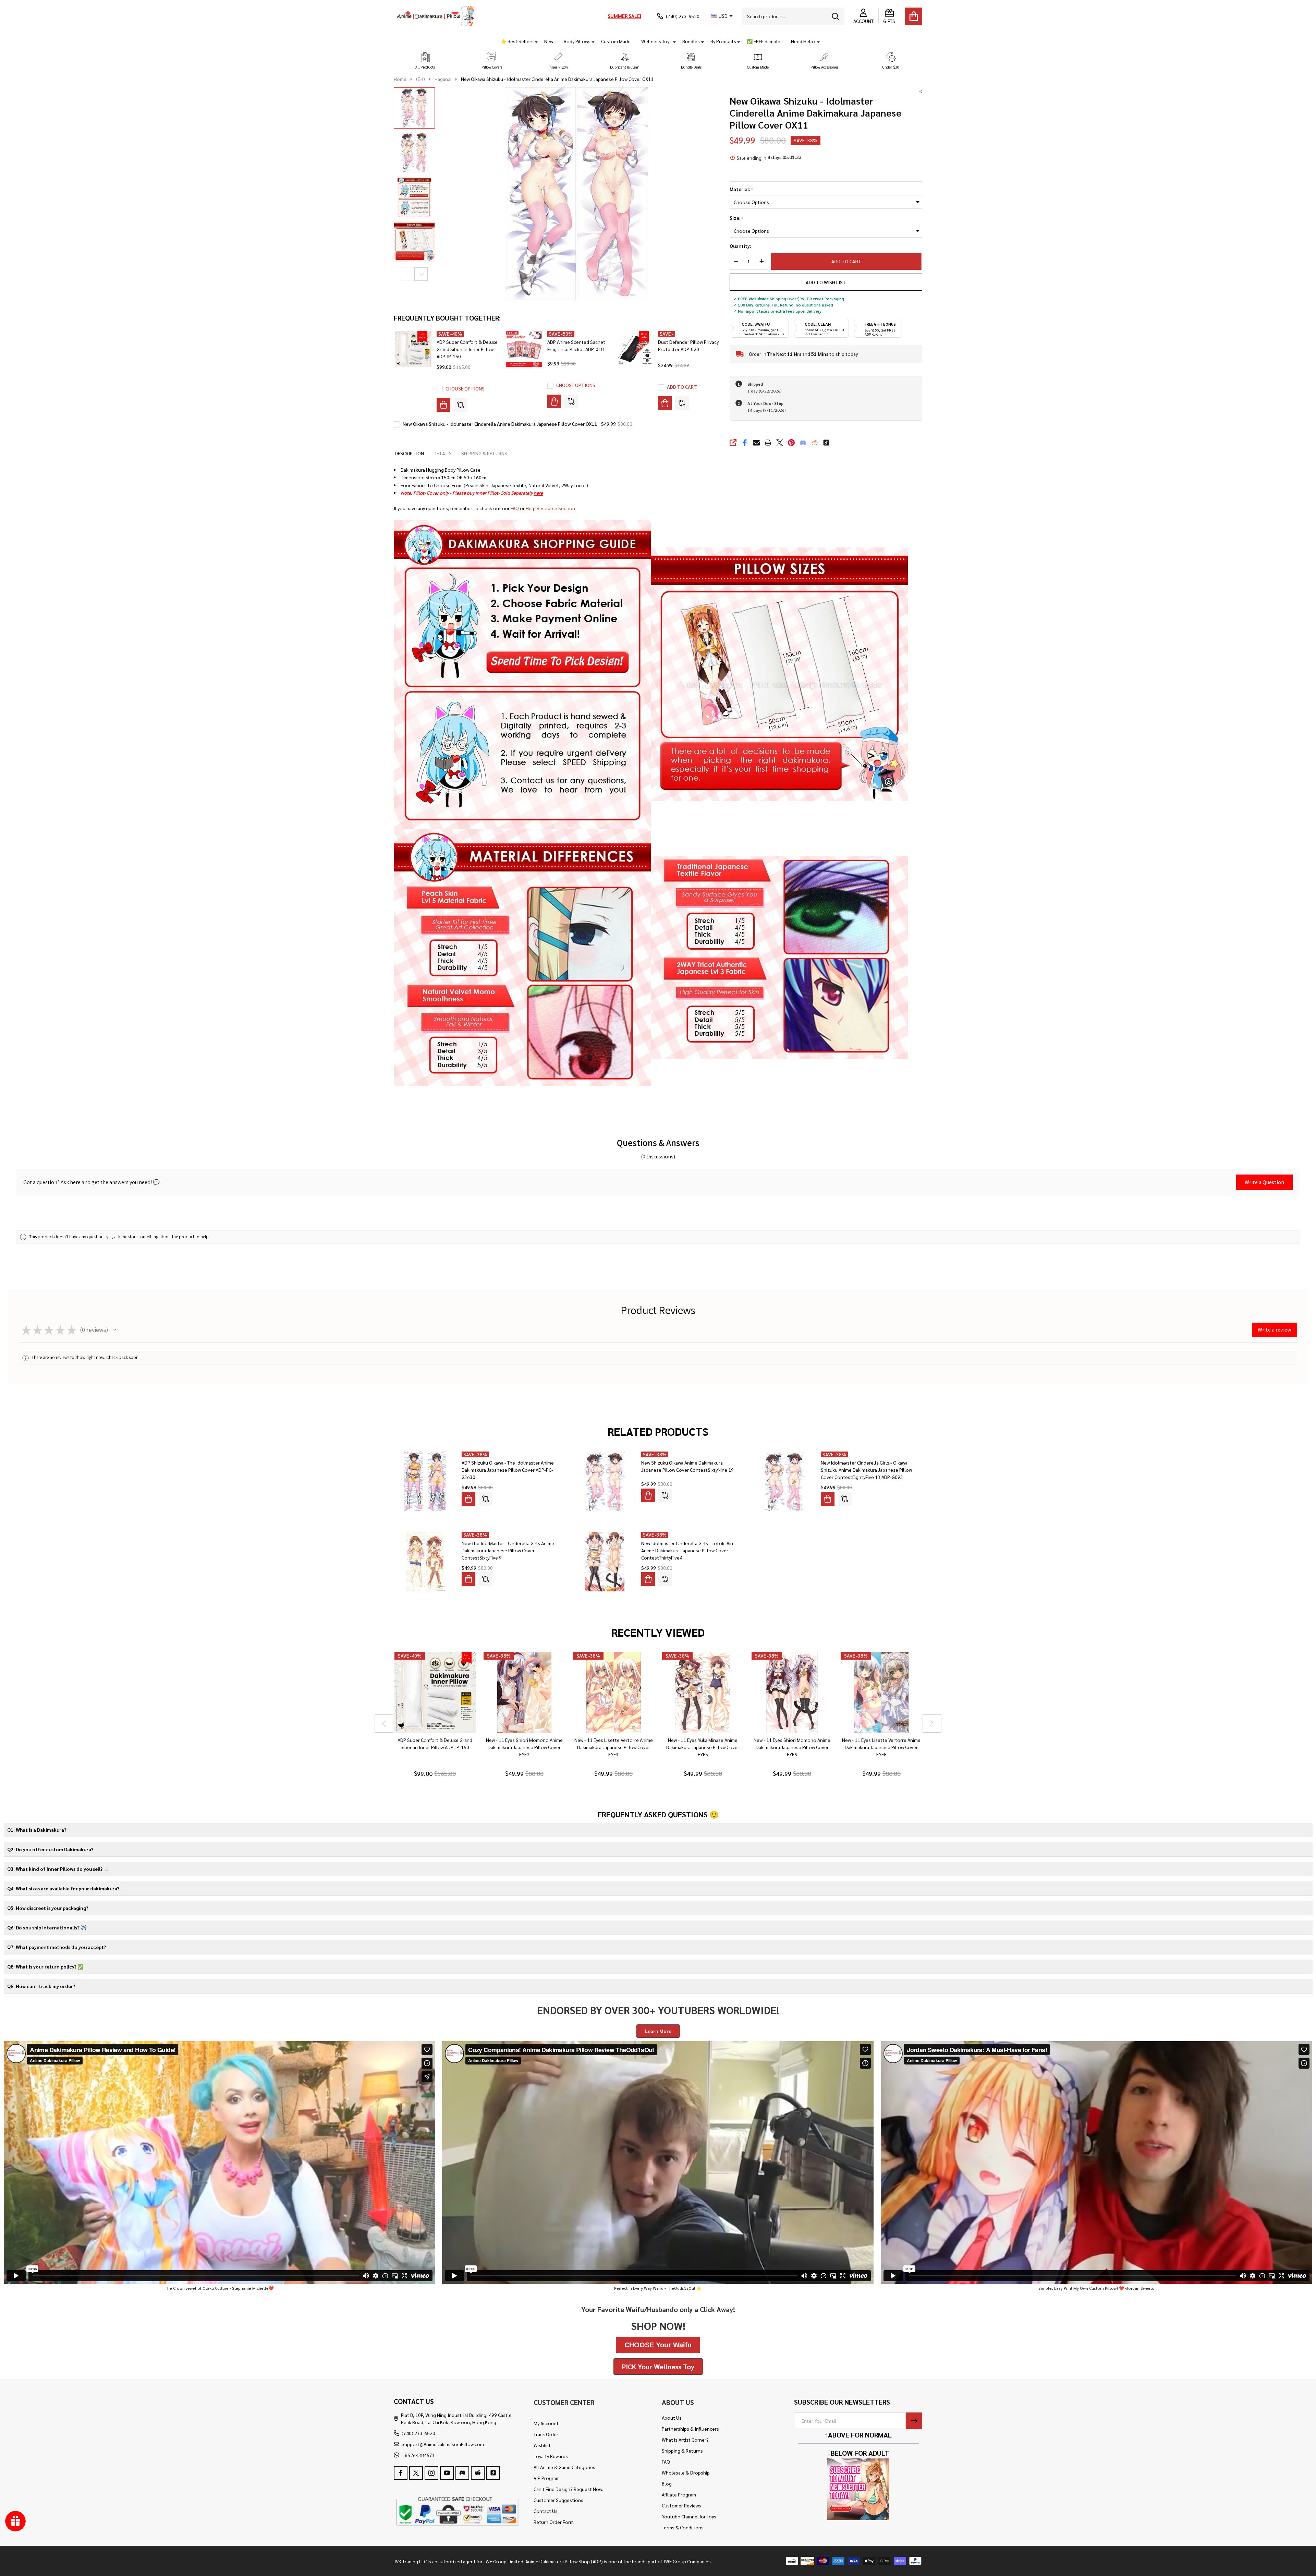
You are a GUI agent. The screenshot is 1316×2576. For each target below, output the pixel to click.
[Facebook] (745, 443)
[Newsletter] (914, 2421)
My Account (546, 2423)
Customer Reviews (681, 2505)
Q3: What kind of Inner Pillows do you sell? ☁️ (58, 1869)
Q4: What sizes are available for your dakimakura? (63, 1888)
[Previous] (384, 1723)
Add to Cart (847, 261)
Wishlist (542, 2445)
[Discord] (803, 443)
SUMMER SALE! (624, 16)
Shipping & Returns (682, 2451)
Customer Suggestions (558, 2500)
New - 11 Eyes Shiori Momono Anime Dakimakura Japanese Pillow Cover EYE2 (524, 1747)
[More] (534, 41)
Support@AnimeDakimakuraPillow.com (443, 2444)
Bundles (691, 41)
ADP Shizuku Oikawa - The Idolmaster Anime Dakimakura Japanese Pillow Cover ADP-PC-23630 (508, 1470)
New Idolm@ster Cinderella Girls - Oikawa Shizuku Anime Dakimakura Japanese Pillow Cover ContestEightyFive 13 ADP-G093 (866, 1470)
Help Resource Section (550, 508)
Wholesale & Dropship (686, 2472)
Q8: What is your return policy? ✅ (45, 1966)
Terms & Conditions (683, 2527)
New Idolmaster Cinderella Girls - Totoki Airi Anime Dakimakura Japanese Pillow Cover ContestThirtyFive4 (687, 1550)
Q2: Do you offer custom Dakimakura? (50, 1849)
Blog (667, 2483)
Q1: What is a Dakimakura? (37, 1830)
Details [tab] (443, 453)
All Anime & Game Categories (564, 2467)
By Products (723, 41)
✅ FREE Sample (764, 41)
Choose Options (465, 388)
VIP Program (547, 2478)
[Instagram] (431, 2473)
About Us (672, 2418)
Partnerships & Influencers (690, 2429)
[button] (425, 61)
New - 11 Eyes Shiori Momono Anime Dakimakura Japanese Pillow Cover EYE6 (792, 1747)
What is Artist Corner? (685, 2440)
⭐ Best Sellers (517, 41)
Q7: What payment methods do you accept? (57, 1947)
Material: (741, 189)
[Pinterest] (791, 443)
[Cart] (914, 16)
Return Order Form (554, 2522)
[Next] (932, 1723)
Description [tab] (409, 453)
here (538, 493)
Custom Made (616, 41)
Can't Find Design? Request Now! (569, 2489)
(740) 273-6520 (418, 2433)
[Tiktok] (826, 443)
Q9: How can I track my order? (41, 1986)
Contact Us (546, 2511)
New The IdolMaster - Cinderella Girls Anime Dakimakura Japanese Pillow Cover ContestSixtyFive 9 (508, 1550)
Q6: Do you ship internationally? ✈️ (47, 1927)
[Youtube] (447, 2473)
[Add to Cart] (665, 403)
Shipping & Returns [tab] (484, 453)
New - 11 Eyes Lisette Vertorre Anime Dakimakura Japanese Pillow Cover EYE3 (613, 1747)
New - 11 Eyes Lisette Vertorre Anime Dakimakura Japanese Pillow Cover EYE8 (881, 1747)
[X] (780, 443)
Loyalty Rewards (551, 2456)
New (549, 41)
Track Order (546, 2434)
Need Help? (803, 41)
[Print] (768, 443)
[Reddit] (815, 443)
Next (421, 274)
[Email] (756, 443)
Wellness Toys (656, 41)
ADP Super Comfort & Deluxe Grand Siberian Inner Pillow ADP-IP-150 (467, 349)
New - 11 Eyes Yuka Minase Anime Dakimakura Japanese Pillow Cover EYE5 (703, 1747)
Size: (737, 218)
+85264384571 (418, 2455)
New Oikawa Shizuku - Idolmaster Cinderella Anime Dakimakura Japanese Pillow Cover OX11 (500, 424)
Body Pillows (577, 41)
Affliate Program (679, 2494)
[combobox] (793, 16)
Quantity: (740, 246)
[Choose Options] (443, 405)
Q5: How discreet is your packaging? (48, 1908)
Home (400, 79)
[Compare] (461, 405)
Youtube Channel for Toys (689, 2516)
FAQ (515, 508)
